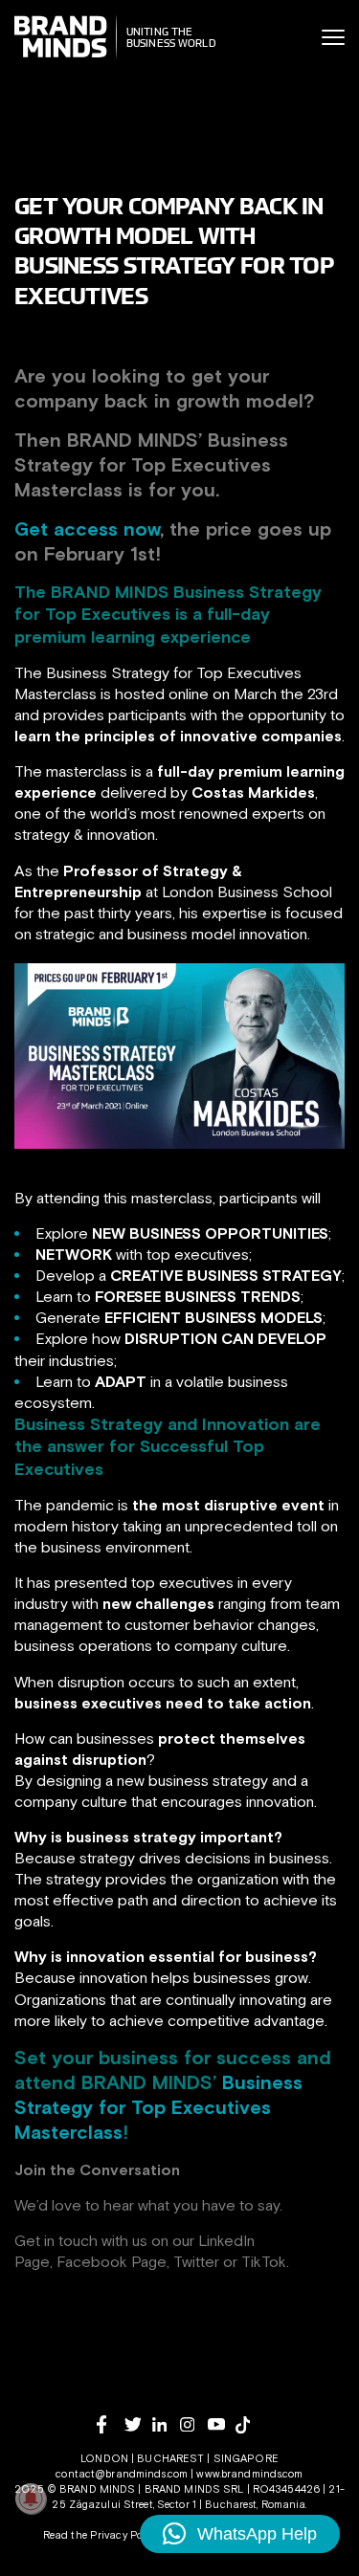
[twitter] (138, 2424)
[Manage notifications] (31, 2499)
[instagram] (194, 2424)
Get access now (87, 528)
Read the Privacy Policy (101, 2535)
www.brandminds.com (249, 2474)
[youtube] (222, 2424)
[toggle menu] (333, 37)
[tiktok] (249, 2425)
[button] (240, 2534)
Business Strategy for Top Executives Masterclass (158, 2107)
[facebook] (111, 2424)
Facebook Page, (113, 2261)
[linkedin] (166, 2424)
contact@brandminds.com (123, 2474)
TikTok (264, 2261)
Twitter (196, 2261)
